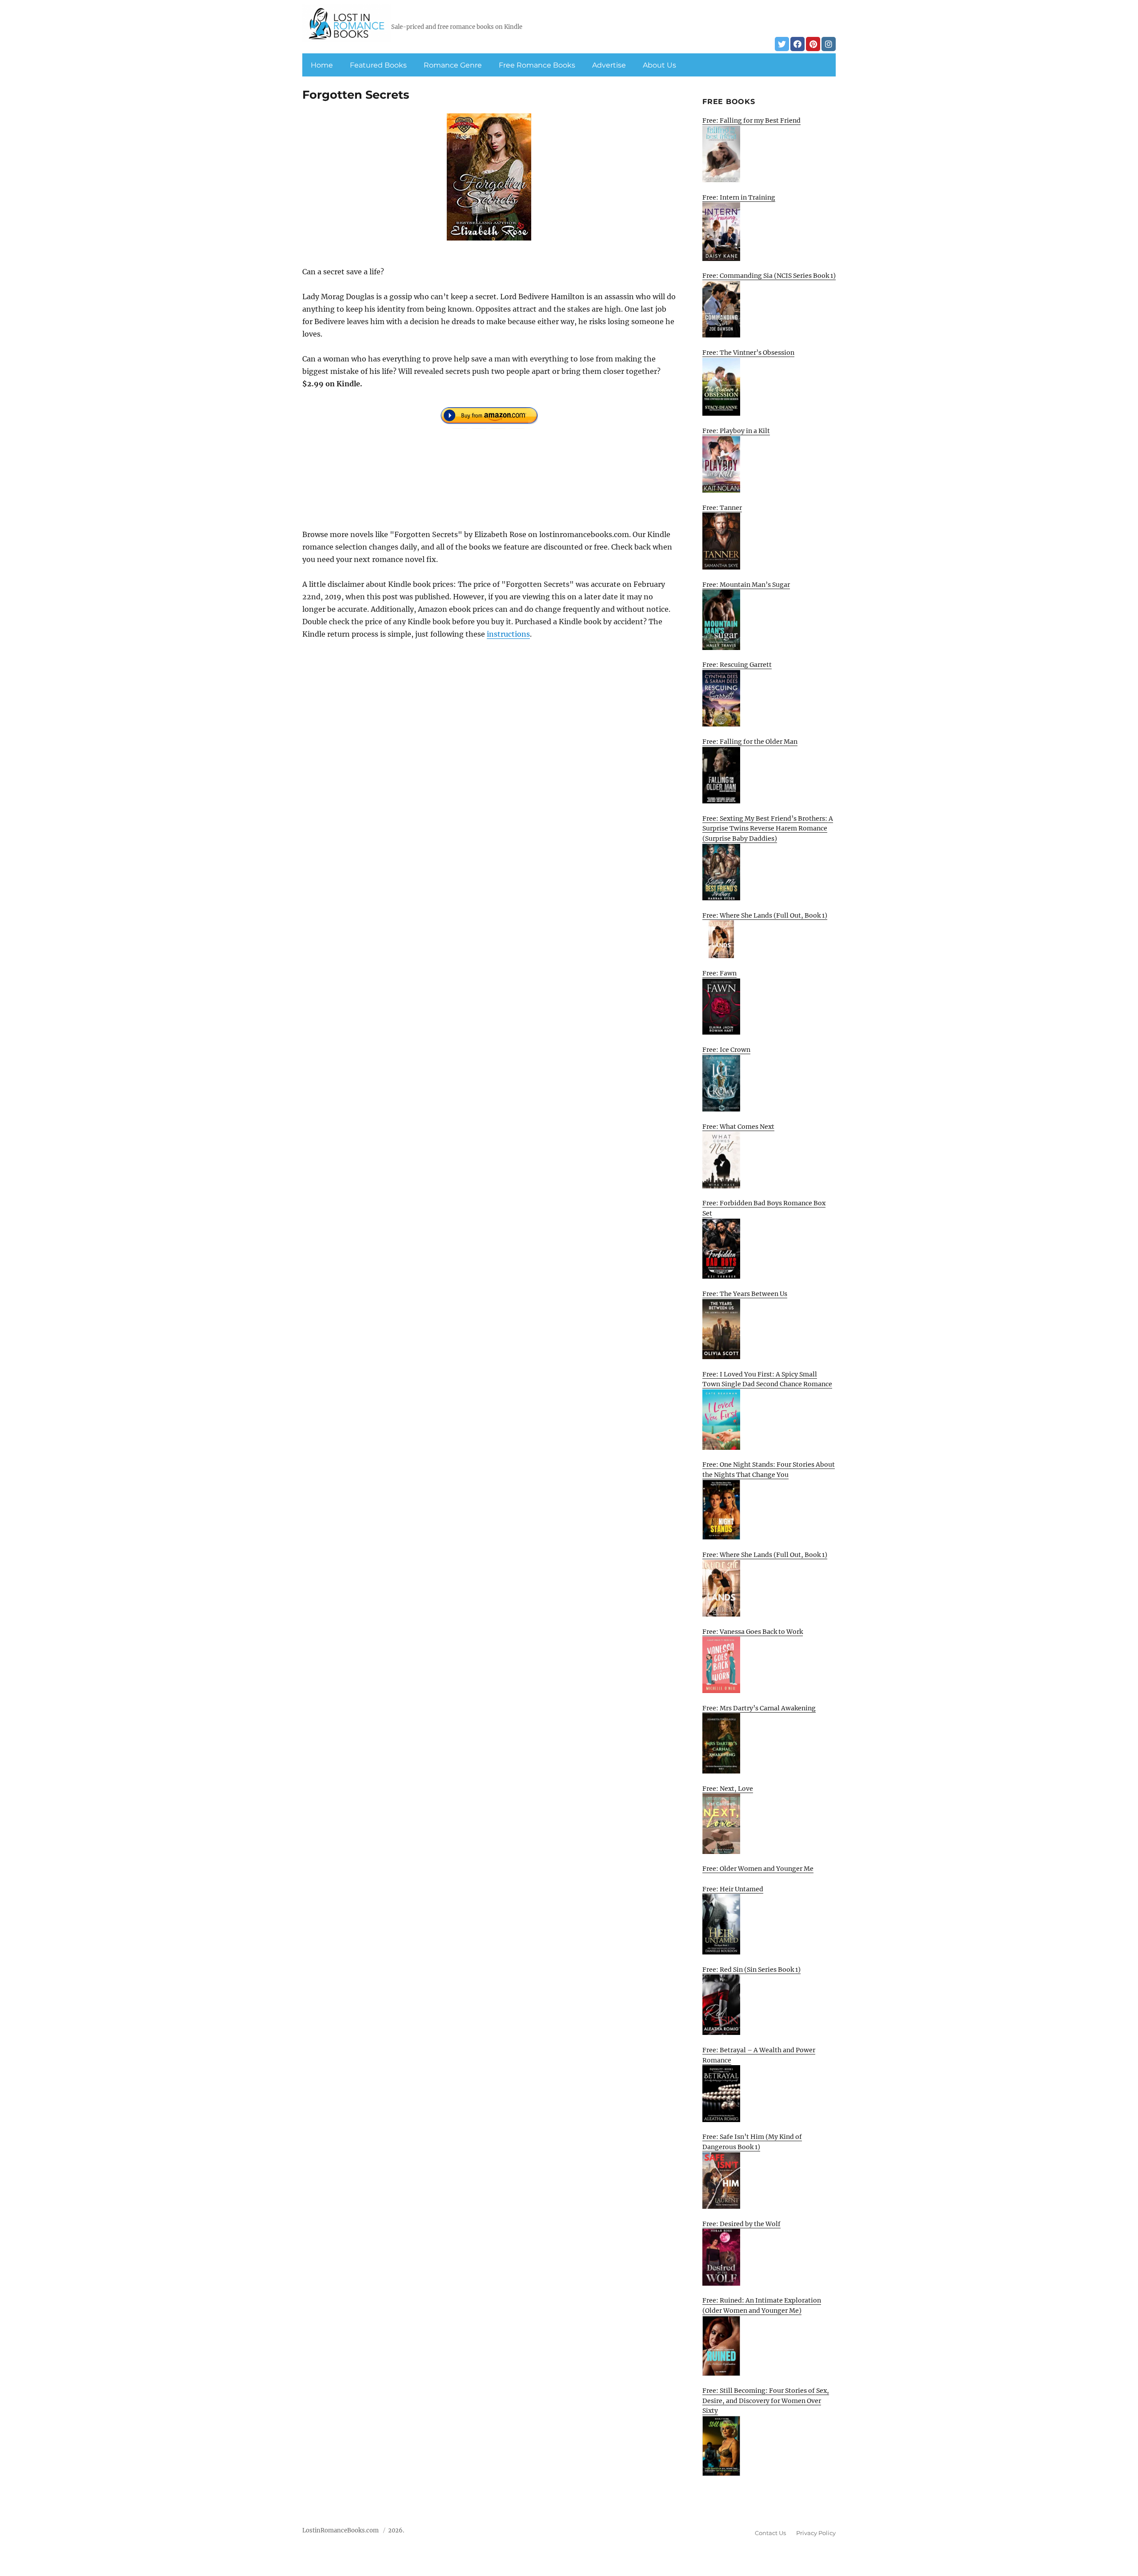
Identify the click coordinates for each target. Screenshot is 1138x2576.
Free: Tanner (722, 508)
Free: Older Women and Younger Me (758, 1869)
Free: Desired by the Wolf (741, 2224)
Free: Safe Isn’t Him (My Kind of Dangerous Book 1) (752, 2142)
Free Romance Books (537, 65)
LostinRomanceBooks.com (341, 2530)
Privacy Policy (816, 2533)
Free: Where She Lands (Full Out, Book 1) (765, 915)
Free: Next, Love (728, 1789)
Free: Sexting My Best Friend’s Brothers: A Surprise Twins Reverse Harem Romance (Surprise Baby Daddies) (768, 829)
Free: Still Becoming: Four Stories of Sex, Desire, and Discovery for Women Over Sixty (766, 2401)
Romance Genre (453, 65)
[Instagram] (829, 44)
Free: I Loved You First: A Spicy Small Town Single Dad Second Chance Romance (767, 1379)
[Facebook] (797, 44)
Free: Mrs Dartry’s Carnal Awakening (759, 1708)
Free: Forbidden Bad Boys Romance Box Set (764, 1208)
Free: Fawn (719, 973)
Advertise (609, 65)
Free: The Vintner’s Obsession (748, 353)
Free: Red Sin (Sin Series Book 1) (751, 1970)
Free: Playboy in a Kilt (736, 431)
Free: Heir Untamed (733, 1889)
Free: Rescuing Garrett (737, 665)
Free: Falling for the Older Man (750, 742)
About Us (659, 65)
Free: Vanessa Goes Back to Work (753, 1632)
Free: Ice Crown (726, 1050)
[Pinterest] (813, 44)
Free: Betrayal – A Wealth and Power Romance (759, 2055)
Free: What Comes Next (738, 1127)
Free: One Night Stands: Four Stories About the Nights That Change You (769, 1470)
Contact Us (770, 2533)
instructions (508, 634)
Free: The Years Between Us (745, 1294)
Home (322, 65)
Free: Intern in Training (739, 197)
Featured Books (378, 65)
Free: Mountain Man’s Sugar (746, 585)
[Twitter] (782, 44)
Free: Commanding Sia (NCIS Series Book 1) (769, 276)
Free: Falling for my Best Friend (751, 120)
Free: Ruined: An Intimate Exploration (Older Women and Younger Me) (762, 2305)
